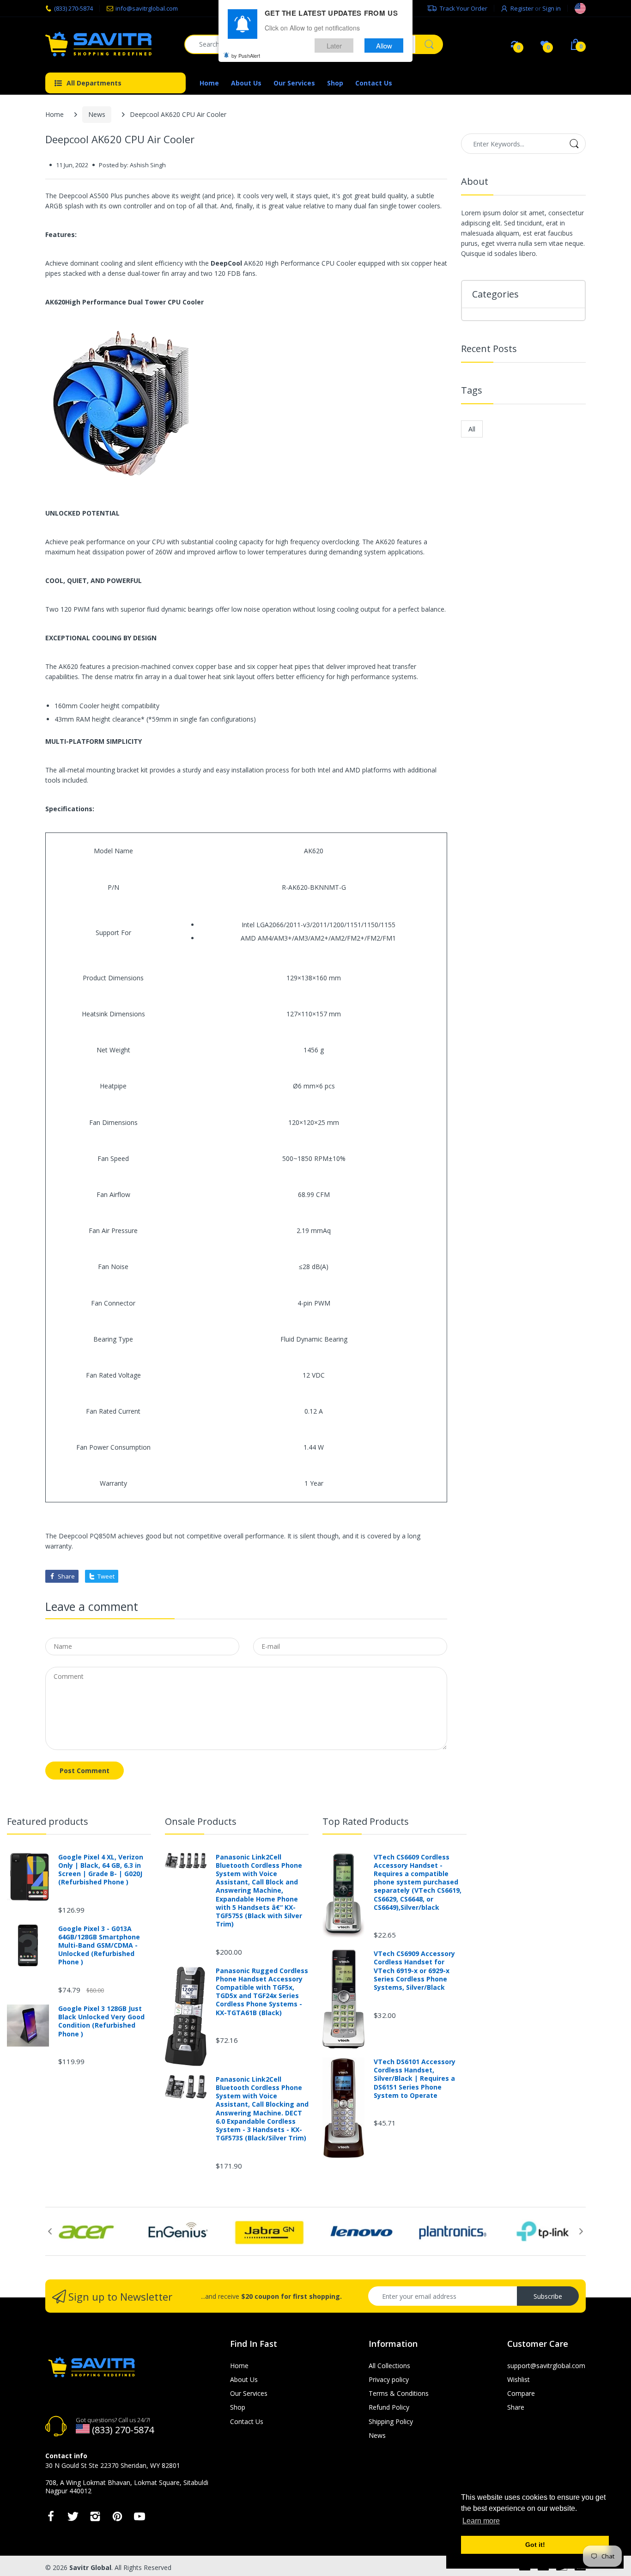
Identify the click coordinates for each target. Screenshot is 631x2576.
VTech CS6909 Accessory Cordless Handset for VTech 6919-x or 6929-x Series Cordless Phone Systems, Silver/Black (414, 1971)
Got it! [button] (535, 2545)
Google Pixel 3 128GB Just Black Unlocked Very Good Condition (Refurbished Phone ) (101, 2021)
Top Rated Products (366, 1821)
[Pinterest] (117, 2519)
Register (522, 8)
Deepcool (73, 1536)
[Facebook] (51, 2519)
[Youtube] (140, 2519)
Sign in (552, 8)
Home (55, 114)
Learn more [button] (481, 2521)
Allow (384, 46)
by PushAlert (246, 55)
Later (334, 46)
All (472, 429)
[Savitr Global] (108, 44)
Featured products (48, 1821)
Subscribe (548, 2296)
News (97, 114)
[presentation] (50, 2231)
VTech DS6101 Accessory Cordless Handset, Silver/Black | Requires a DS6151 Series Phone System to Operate (415, 2079)
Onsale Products (201, 1821)
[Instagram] (95, 2519)
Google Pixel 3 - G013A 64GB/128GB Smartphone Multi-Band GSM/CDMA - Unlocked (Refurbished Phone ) (99, 1946)
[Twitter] (73, 2519)
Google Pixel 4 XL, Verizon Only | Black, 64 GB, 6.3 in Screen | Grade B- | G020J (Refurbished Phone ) (101, 1870)
